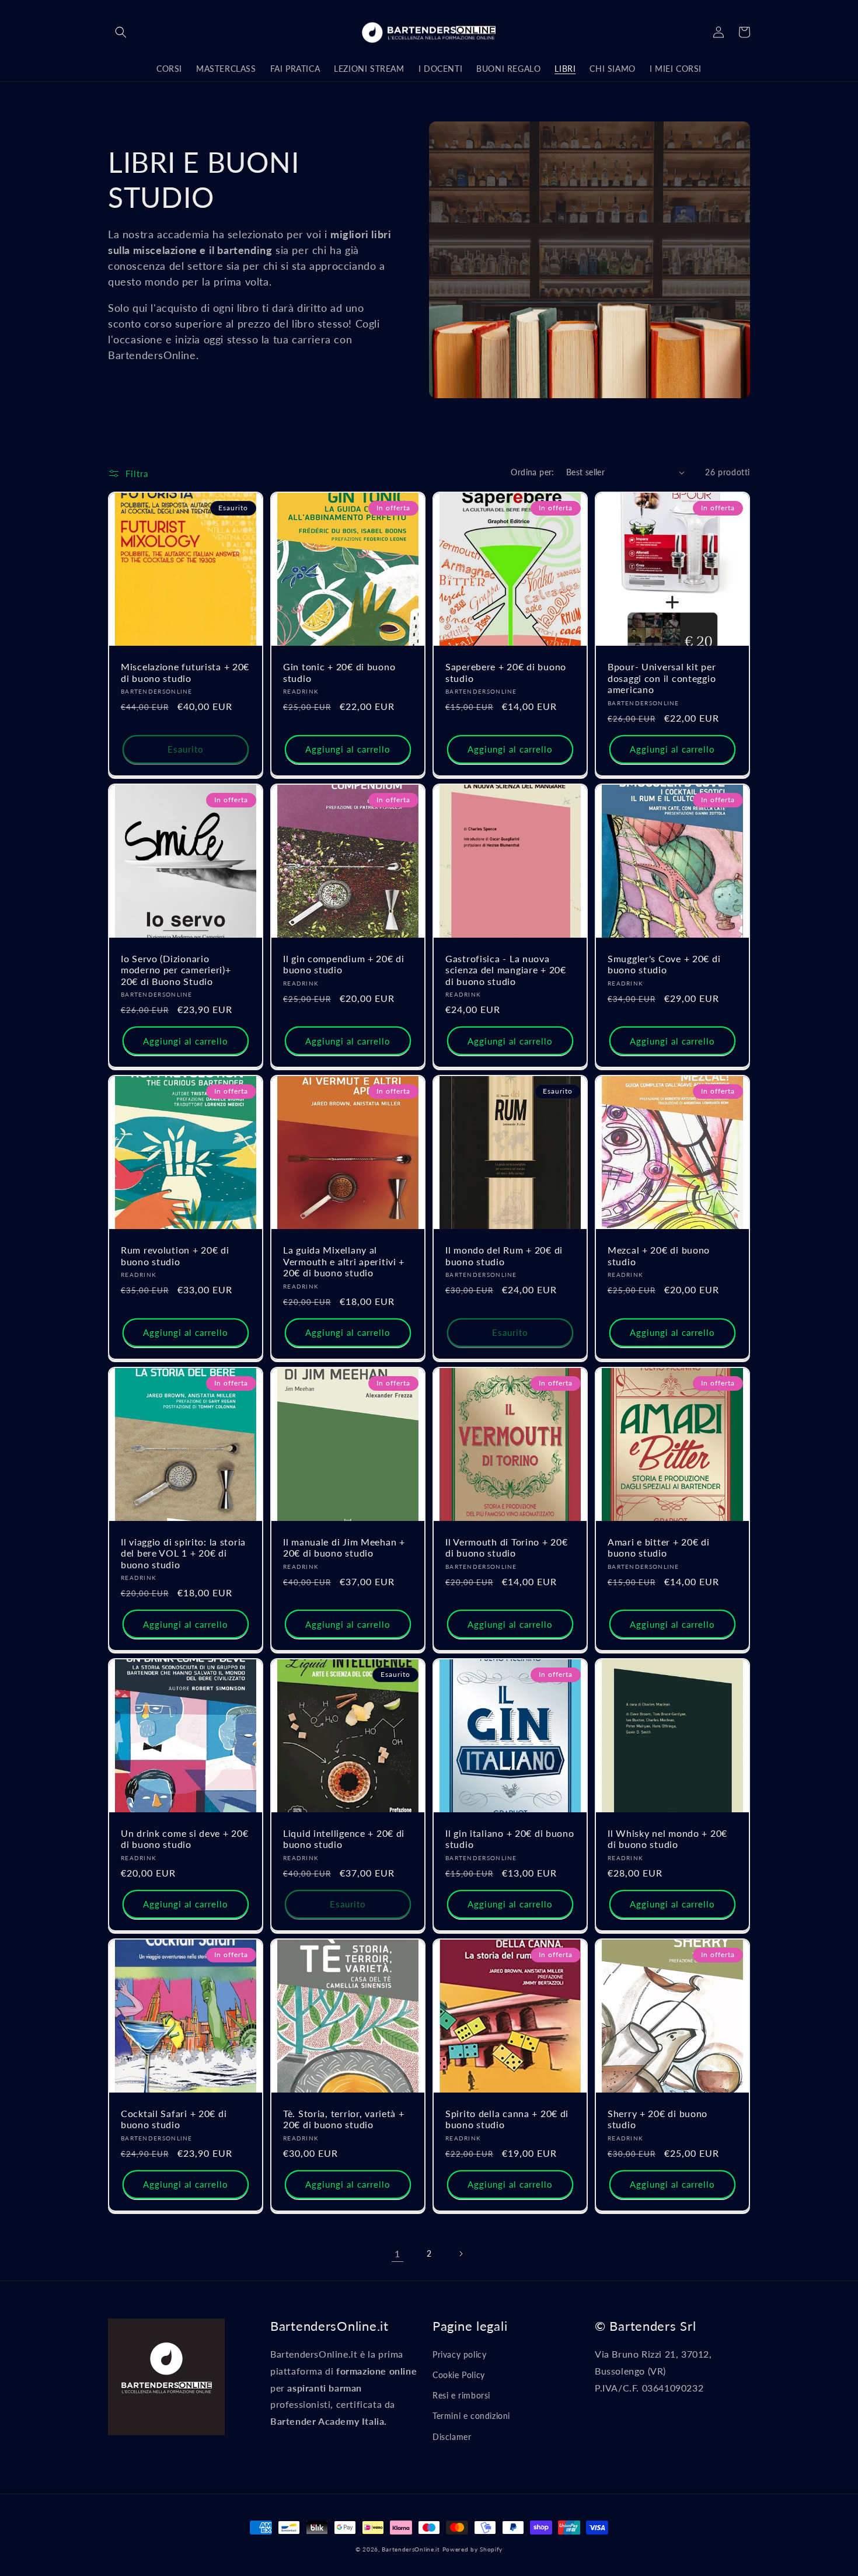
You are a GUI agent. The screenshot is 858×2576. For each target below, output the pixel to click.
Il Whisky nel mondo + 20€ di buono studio (667, 1839)
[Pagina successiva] (461, 2254)
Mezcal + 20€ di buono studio (659, 1256)
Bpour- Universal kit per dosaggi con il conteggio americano (662, 678)
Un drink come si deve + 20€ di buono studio (184, 1839)
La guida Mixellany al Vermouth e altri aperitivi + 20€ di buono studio (344, 1261)
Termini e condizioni (471, 2416)
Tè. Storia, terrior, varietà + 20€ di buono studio (344, 2119)
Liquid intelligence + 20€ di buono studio (344, 1839)
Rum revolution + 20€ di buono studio (175, 1256)
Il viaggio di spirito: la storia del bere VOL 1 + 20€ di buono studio (183, 1553)
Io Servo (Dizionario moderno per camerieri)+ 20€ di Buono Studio (176, 970)
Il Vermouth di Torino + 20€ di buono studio (506, 1548)
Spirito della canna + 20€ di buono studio (507, 2119)
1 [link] (397, 2253)
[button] (121, 32)
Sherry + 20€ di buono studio (658, 2119)
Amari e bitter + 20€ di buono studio (659, 1548)
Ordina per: (532, 472)
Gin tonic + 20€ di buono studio (339, 672)
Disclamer (452, 2437)
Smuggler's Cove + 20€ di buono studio (664, 964)
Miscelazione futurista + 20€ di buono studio (185, 672)
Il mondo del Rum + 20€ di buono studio (504, 1256)
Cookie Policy (459, 2375)
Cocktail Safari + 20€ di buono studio (174, 2119)
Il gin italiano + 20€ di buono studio (510, 1839)
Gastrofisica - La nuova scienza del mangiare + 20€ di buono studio (506, 970)
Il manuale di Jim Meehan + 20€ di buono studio (344, 1548)
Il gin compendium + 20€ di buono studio (344, 964)
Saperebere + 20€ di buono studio (506, 672)
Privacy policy (459, 2354)
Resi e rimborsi (461, 2395)
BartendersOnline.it (411, 2549)
